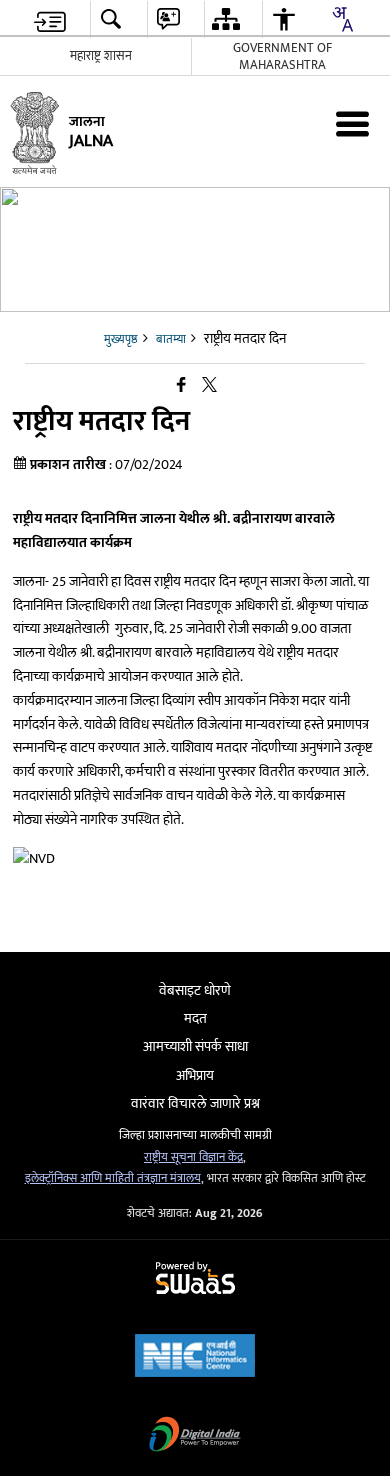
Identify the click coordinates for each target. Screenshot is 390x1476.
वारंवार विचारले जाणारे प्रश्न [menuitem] (195, 1103)
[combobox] (342, 19)
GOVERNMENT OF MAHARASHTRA (282, 56)
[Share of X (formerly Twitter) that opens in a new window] (209, 385)
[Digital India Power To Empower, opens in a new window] (195, 1436)
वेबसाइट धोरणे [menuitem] (195, 990)
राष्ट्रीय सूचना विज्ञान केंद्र (193, 1157)
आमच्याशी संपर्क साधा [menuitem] (195, 1046)
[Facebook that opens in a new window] (181, 385)
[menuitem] (50, 19)
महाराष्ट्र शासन (101, 56)
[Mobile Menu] (352, 123)
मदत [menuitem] (195, 1018)
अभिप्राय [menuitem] (195, 1075)
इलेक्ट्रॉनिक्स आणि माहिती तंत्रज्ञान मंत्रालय (113, 1178)
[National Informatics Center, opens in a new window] (195, 1357)
